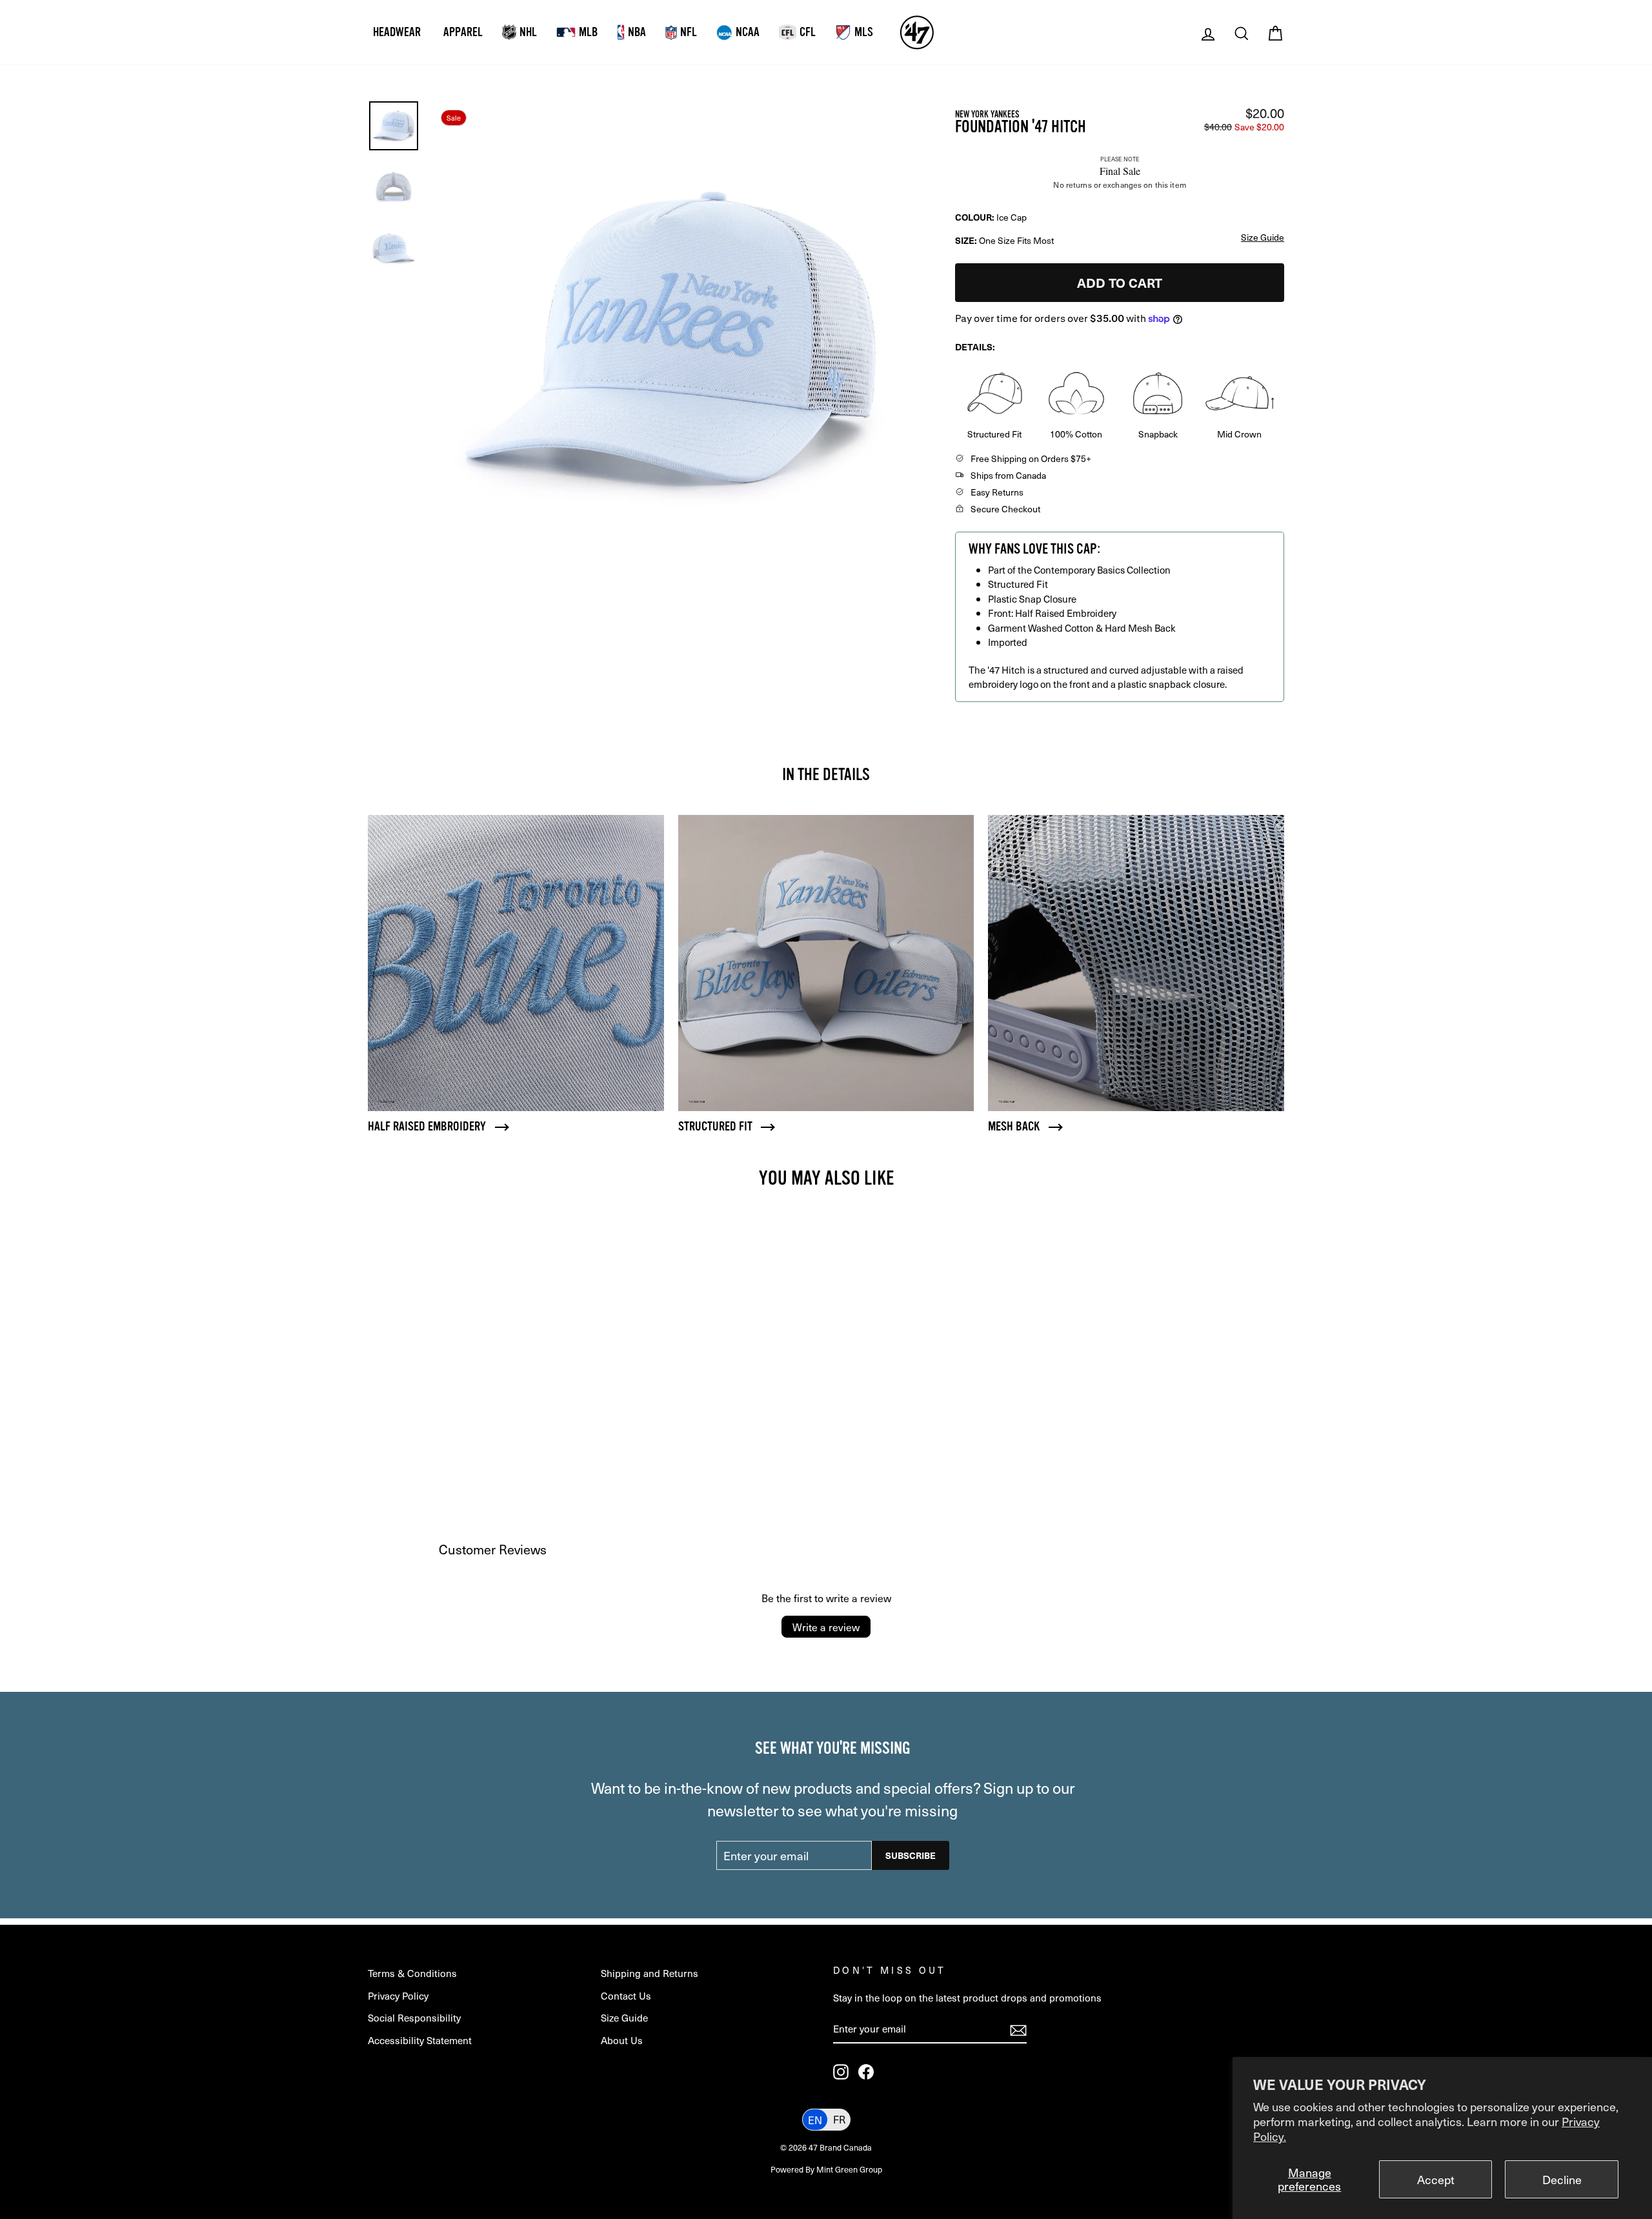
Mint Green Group (849, 2169)
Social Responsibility (414, 2017)
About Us (622, 2040)
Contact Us (626, 1995)
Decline (1562, 2179)
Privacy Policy (398, 1995)
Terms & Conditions (412, 1973)
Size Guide (624, 2017)
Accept (1436, 2179)
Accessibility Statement (420, 2040)
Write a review (826, 1627)
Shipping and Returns (650, 1973)
